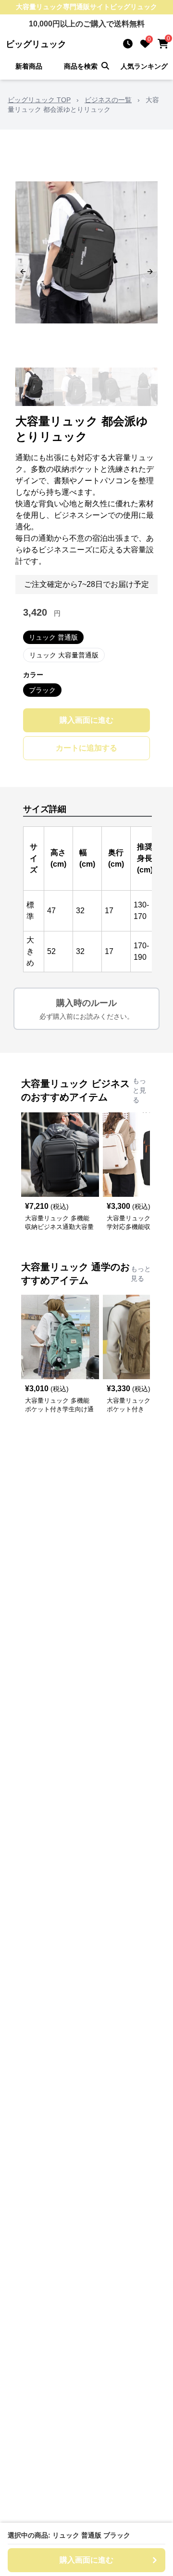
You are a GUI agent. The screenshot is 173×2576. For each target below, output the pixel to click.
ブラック (42, 690)
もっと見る (139, 1090)
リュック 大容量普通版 (64, 655)
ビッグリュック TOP (39, 100)
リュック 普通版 (53, 637)
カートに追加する (86, 748)
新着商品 (29, 66)
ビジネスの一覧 (108, 100)
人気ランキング (144, 66)
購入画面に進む (86, 720)
